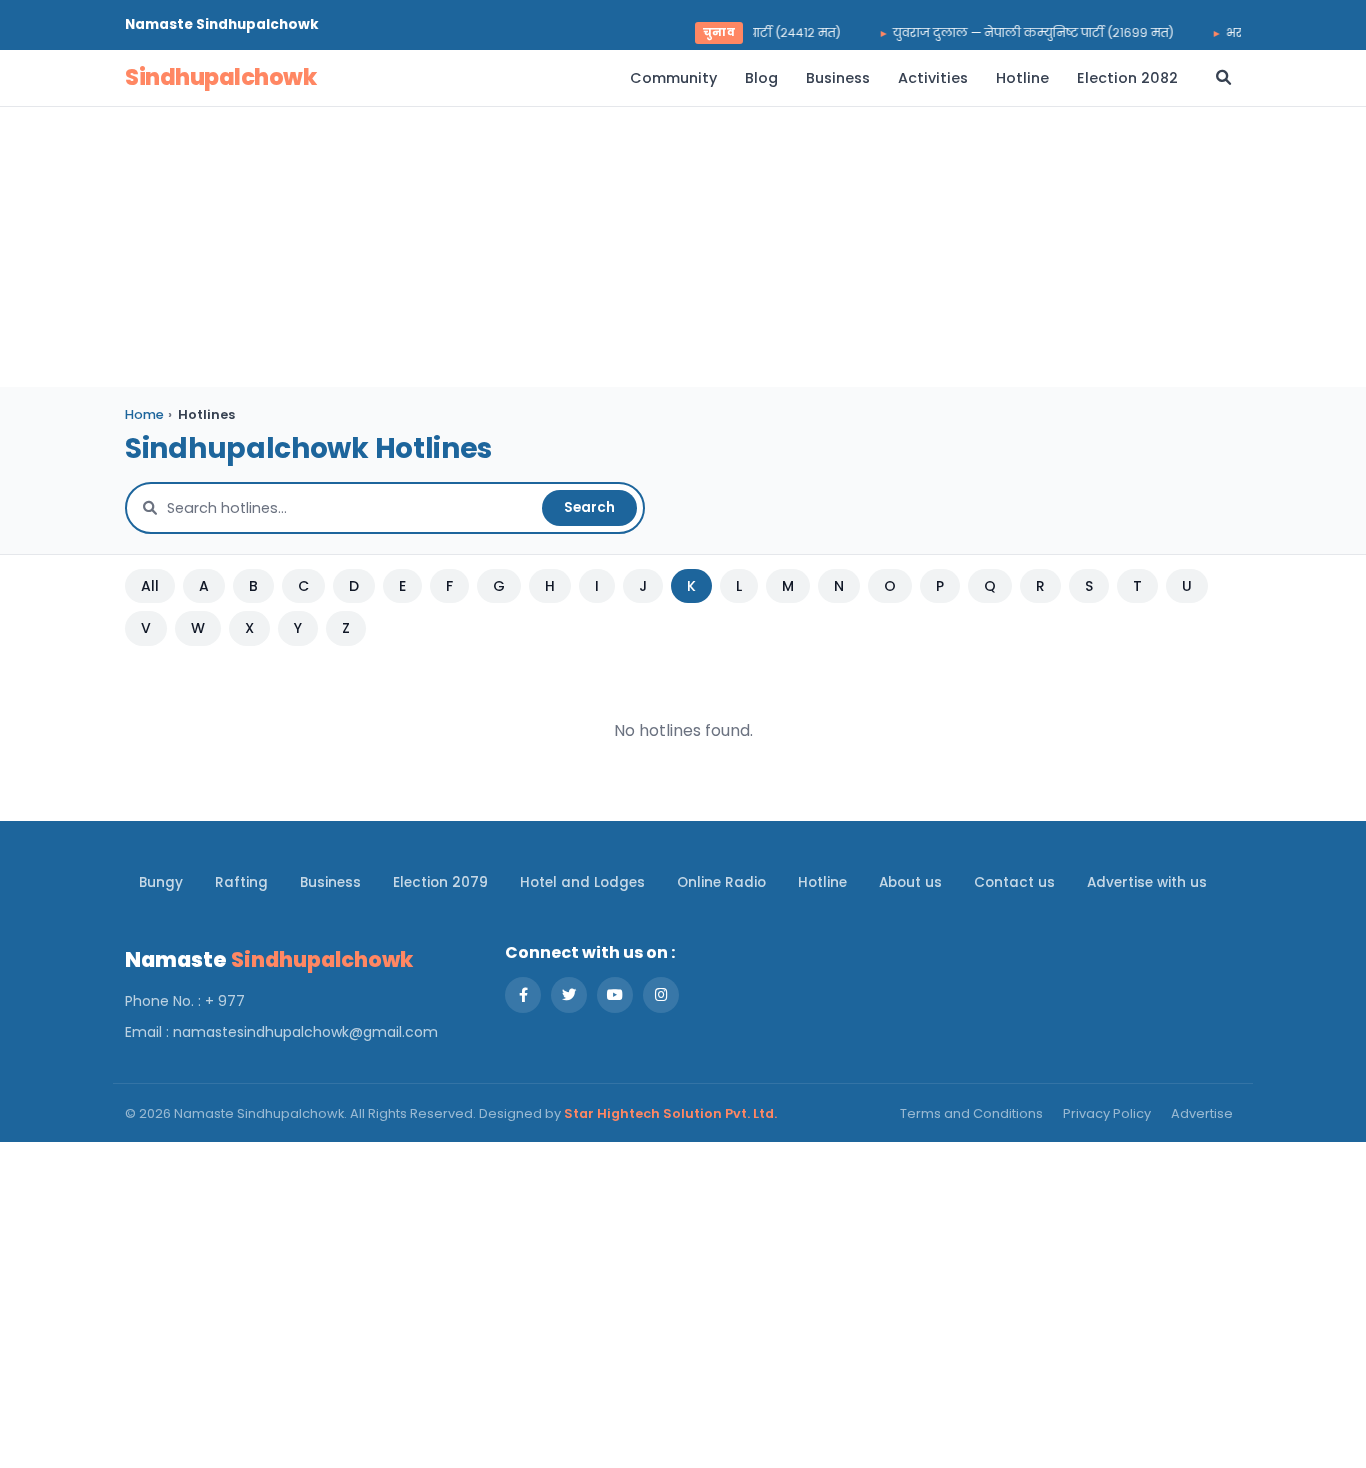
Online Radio (721, 882)
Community (673, 78)
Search (589, 507)
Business (838, 78)
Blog (761, 78)
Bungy (161, 882)
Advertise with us (1147, 882)
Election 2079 (440, 882)
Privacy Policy (1107, 1113)
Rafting (241, 882)
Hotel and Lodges (582, 882)
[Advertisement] (683, 247)
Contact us (1014, 882)
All (150, 586)
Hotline (1022, 78)
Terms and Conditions (971, 1113)
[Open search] (1223, 77)
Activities (933, 78)
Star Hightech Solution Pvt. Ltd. (670, 1113)
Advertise (1202, 1113)
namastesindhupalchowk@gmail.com (305, 1032)
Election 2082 (1127, 78)
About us (910, 882)
